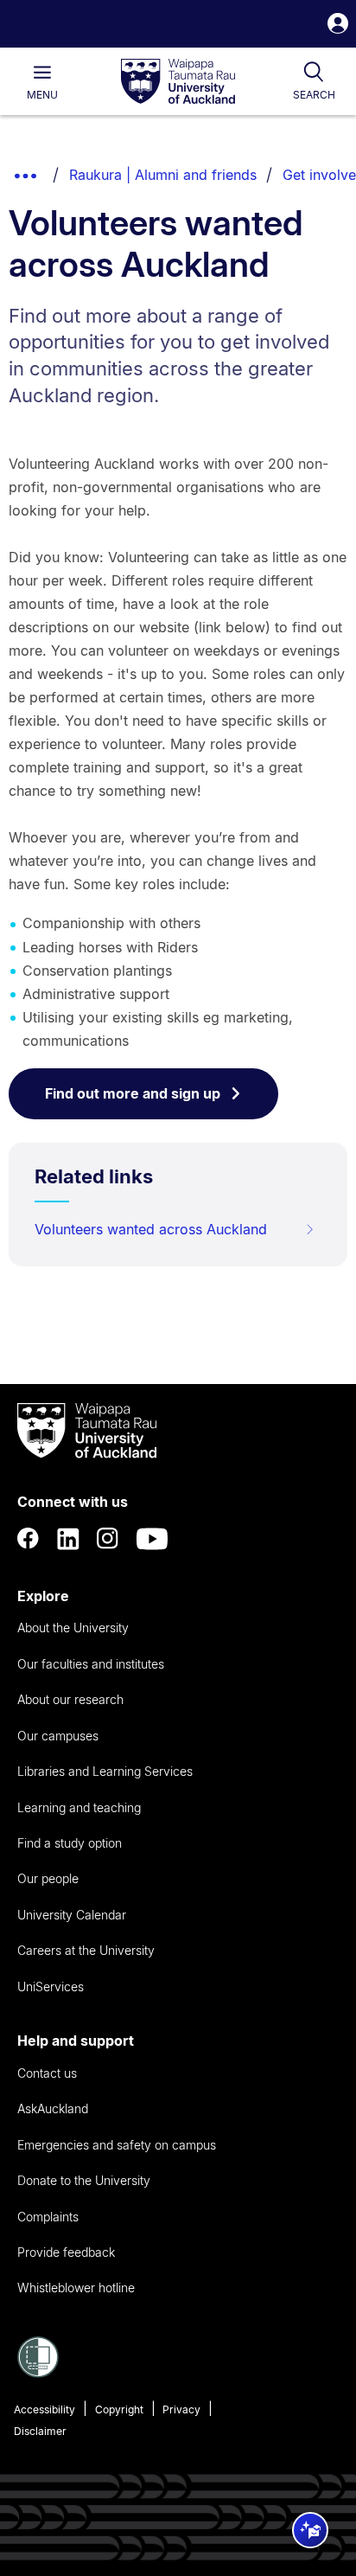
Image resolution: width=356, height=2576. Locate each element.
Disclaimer (40, 2431)
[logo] (178, 82)
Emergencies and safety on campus (117, 2145)
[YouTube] (152, 1539)
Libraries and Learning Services (105, 1771)
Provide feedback (66, 2252)
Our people (48, 1878)
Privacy (181, 2409)
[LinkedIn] (68, 1539)
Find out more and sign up (133, 1093)
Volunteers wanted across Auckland (151, 1229)
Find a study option (70, 1843)
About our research (70, 1699)
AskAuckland (53, 2108)
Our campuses (58, 1736)
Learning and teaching (79, 1807)
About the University (73, 1628)
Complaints (48, 2217)
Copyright (119, 2409)
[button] (338, 26)
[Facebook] (29, 1539)
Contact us (47, 2073)
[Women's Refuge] (38, 2373)
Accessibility (44, 2409)
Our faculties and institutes (91, 1664)
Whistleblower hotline (76, 2288)
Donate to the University (84, 2180)
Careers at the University (86, 1950)
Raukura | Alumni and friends (163, 175)
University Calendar (72, 1915)
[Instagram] (108, 1539)
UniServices (51, 1986)
